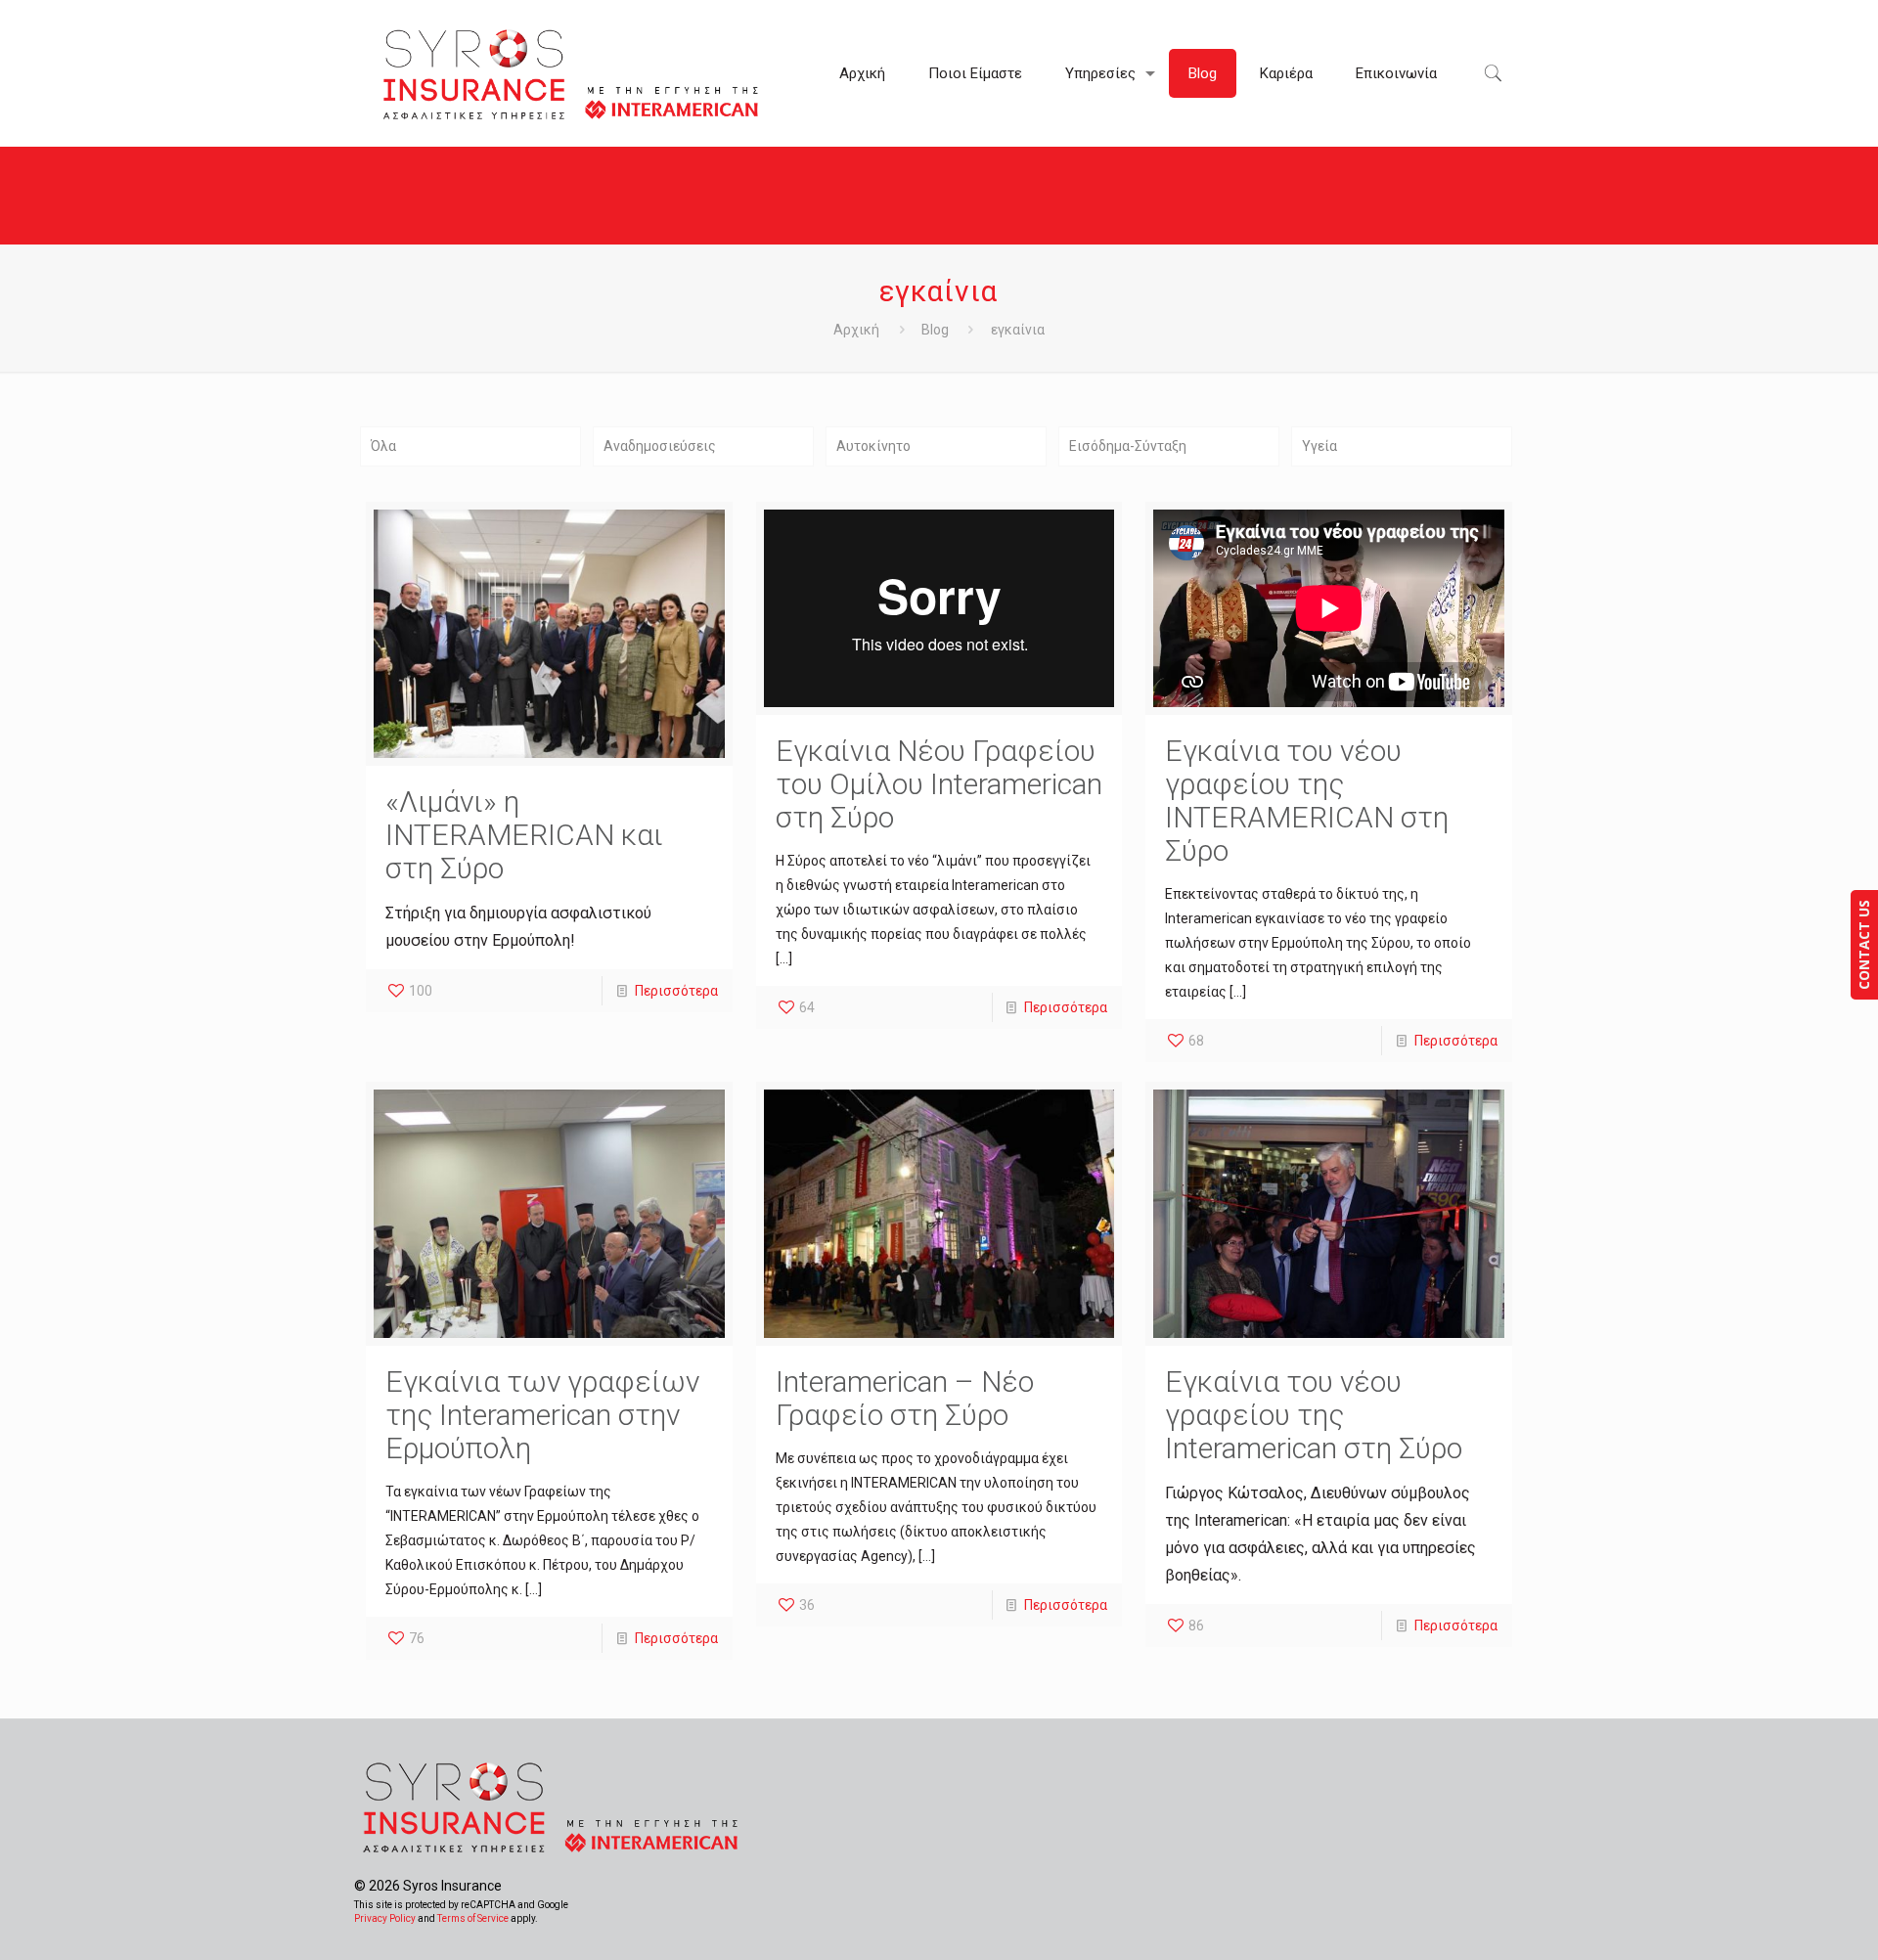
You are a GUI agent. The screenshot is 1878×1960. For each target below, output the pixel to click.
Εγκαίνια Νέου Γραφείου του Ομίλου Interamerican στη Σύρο (939, 784)
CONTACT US (1864, 945)
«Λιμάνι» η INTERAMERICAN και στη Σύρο (524, 835)
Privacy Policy (385, 1918)
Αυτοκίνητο (873, 446)
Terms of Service (473, 1918)
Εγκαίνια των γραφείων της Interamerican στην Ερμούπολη (542, 1415)
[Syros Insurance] (572, 73)
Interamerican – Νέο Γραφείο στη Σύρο (905, 1398)
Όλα (383, 446)
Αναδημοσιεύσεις (660, 446)
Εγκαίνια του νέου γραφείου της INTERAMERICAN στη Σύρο (1307, 801)
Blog (935, 330)
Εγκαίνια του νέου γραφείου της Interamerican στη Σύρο (1314, 1415)
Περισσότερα (676, 991)
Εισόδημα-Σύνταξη (1128, 446)
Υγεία (1319, 446)
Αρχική (856, 330)
